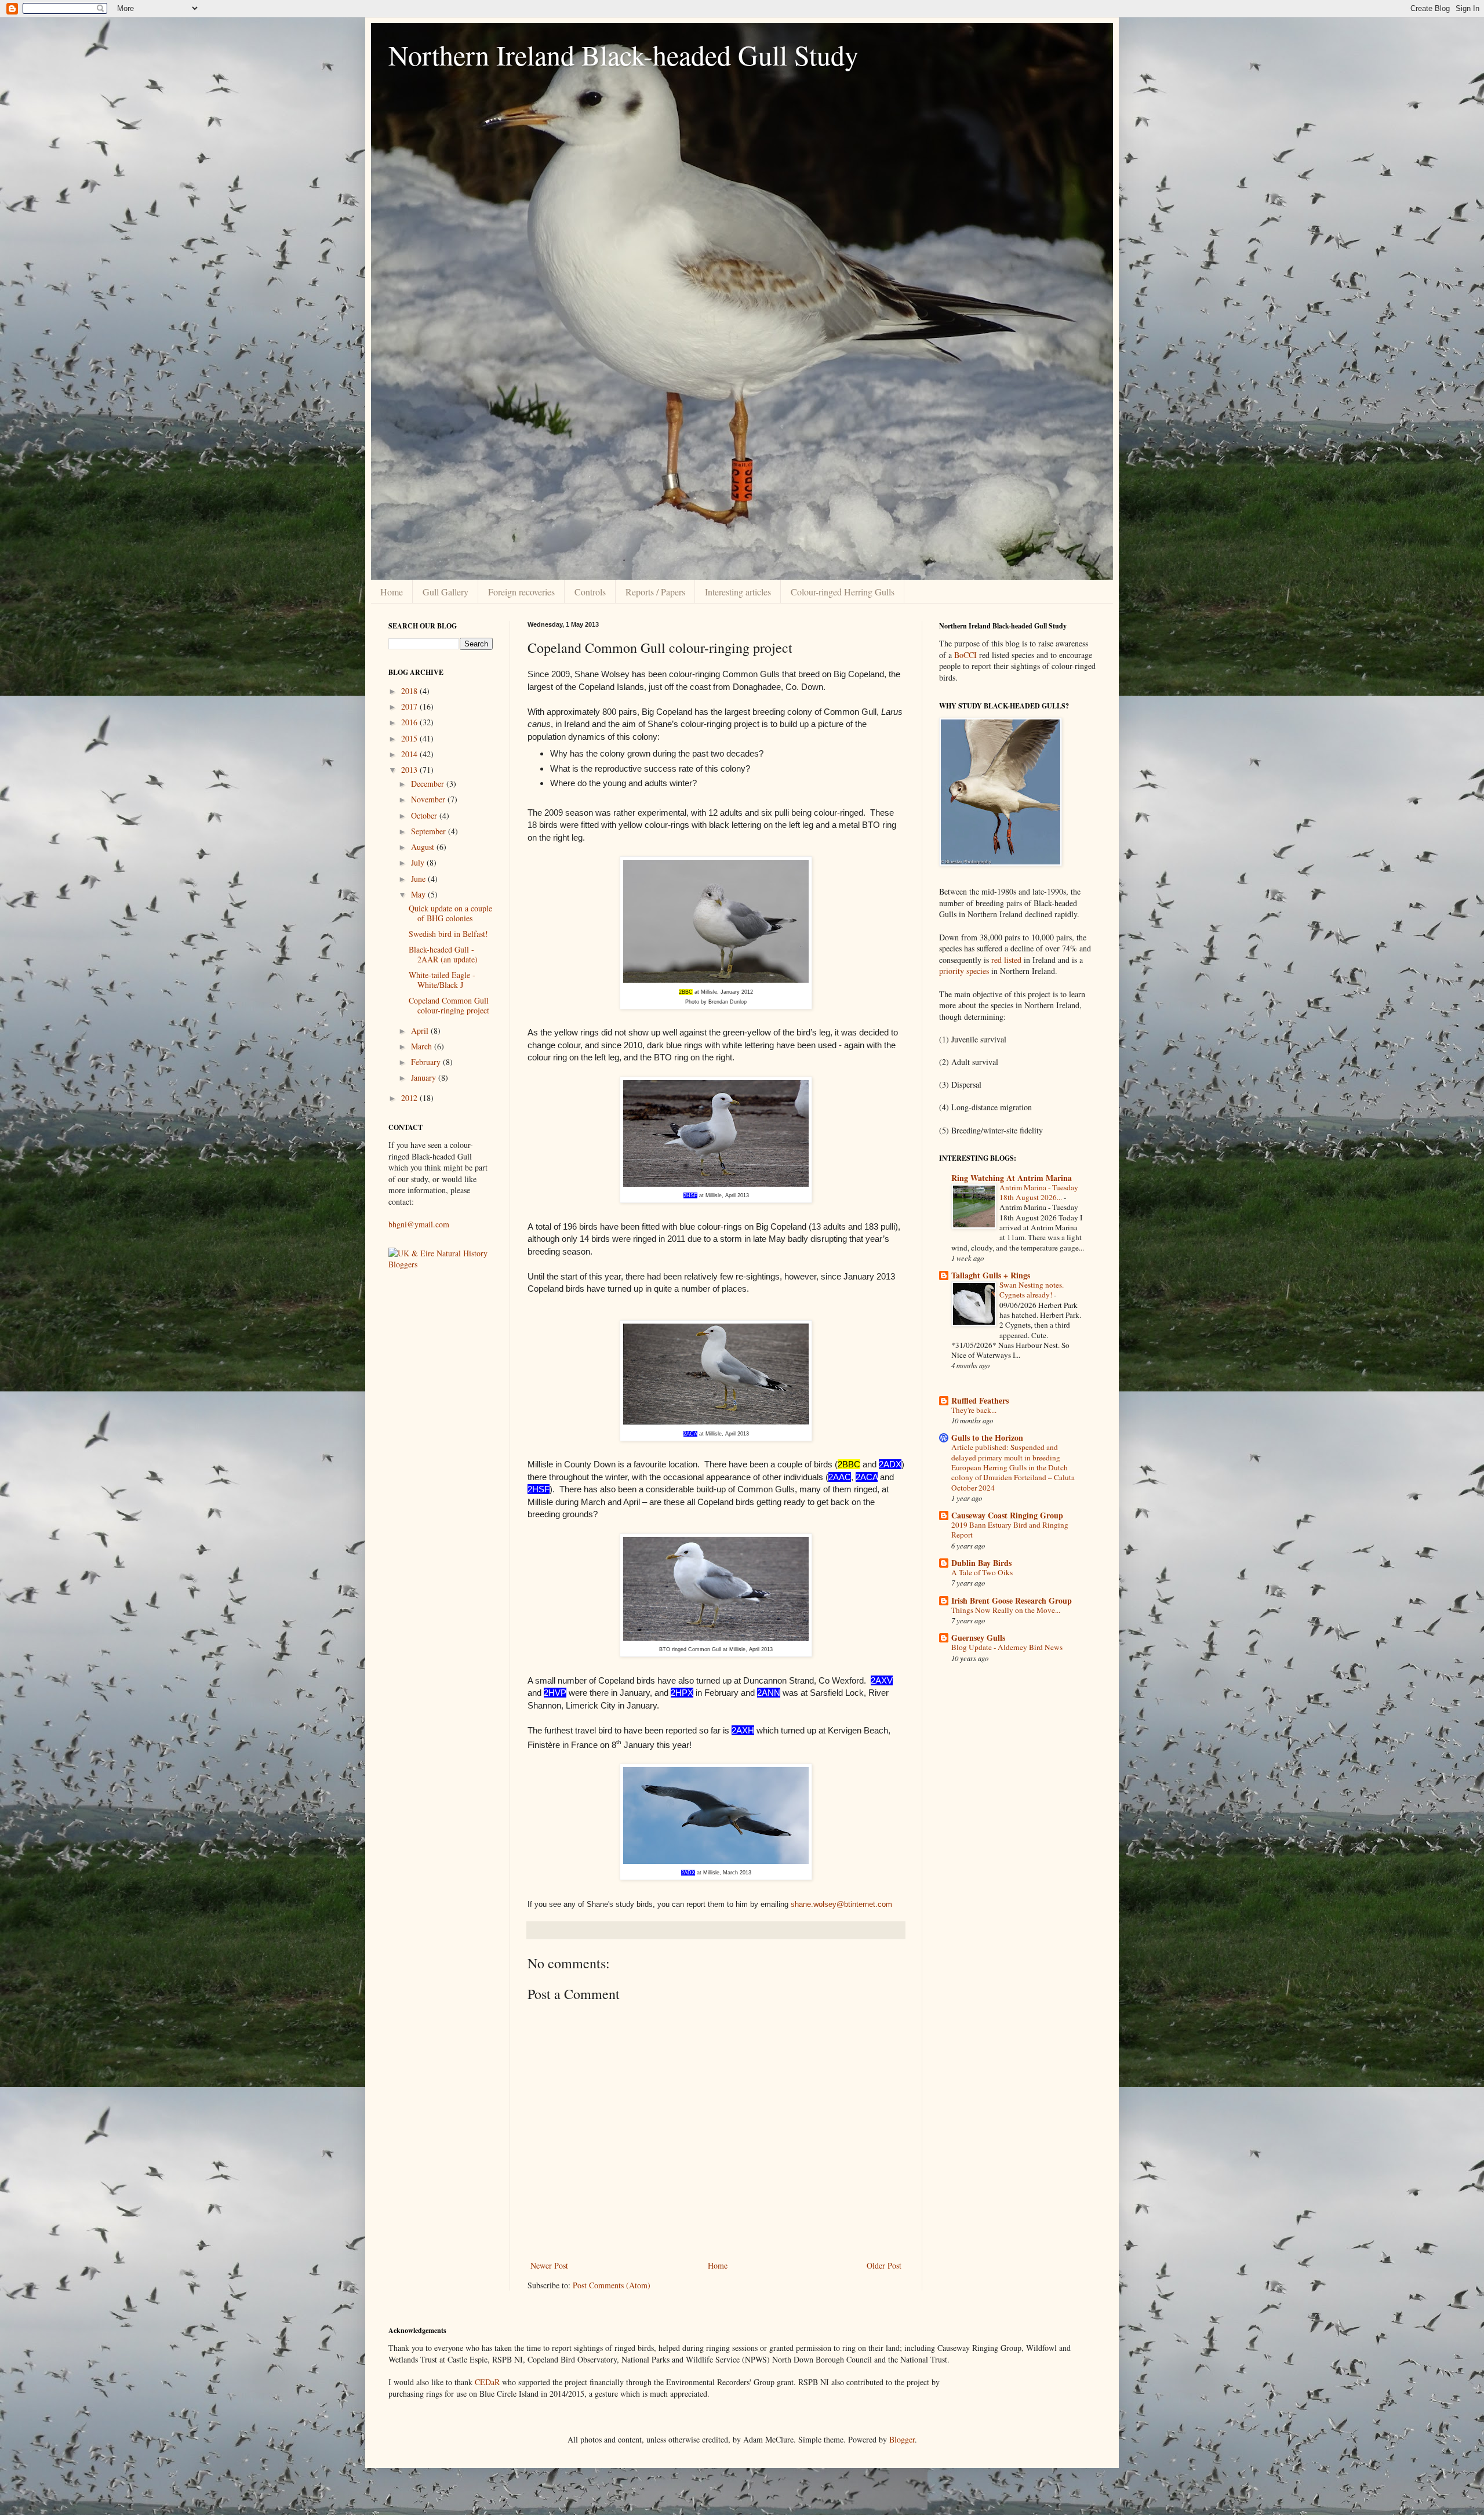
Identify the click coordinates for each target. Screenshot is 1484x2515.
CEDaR (487, 2382)
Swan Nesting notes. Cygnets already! (1032, 1290)
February (427, 1062)
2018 (410, 691)
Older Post (884, 2265)
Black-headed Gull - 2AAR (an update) (443, 954)
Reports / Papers (655, 592)
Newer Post (549, 2265)
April (421, 1031)
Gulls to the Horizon (987, 1438)
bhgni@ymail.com (419, 1224)
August (424, 847)
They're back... (974, 1410)
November (429, 799)
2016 (410, 722)
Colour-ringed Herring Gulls (843, 592)
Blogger (902, 2439)
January (425, 1077)
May (419, 894)
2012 (410, 1098)
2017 (410, 706)
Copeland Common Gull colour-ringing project (449, 1005)
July (419, 862)
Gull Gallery (445, 592)
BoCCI (965, 655)
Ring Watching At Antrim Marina (1012, 1178)
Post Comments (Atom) (612, 2285)
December (429, 784)
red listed (1005, 960)
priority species (964, 971)
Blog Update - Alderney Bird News (1007, 1647)
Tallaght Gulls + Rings (991, 1275)
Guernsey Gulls (978, 1638)
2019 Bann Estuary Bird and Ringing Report (1010, 1530)
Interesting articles (738, 592)
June (419, 879)
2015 (410, 738)
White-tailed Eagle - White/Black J (442, 980)
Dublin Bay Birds (981, 1563)
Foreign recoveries (521, 592)
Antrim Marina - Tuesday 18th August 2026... (1039, 1192)
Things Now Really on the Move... (1006, 1610)
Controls (590, 592)
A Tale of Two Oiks (982, 1572)
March (423, 1046)
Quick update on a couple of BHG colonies (450, 913)
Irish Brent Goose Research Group (1012, 1600)
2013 (410, 770)
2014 (410, 754)
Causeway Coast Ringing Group (1007, 1515)
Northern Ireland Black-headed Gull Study (623, 54)
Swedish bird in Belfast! (448, 934)
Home (392, 592)
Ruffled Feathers (980, 1400)
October (425, 815)
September (430, 831)
